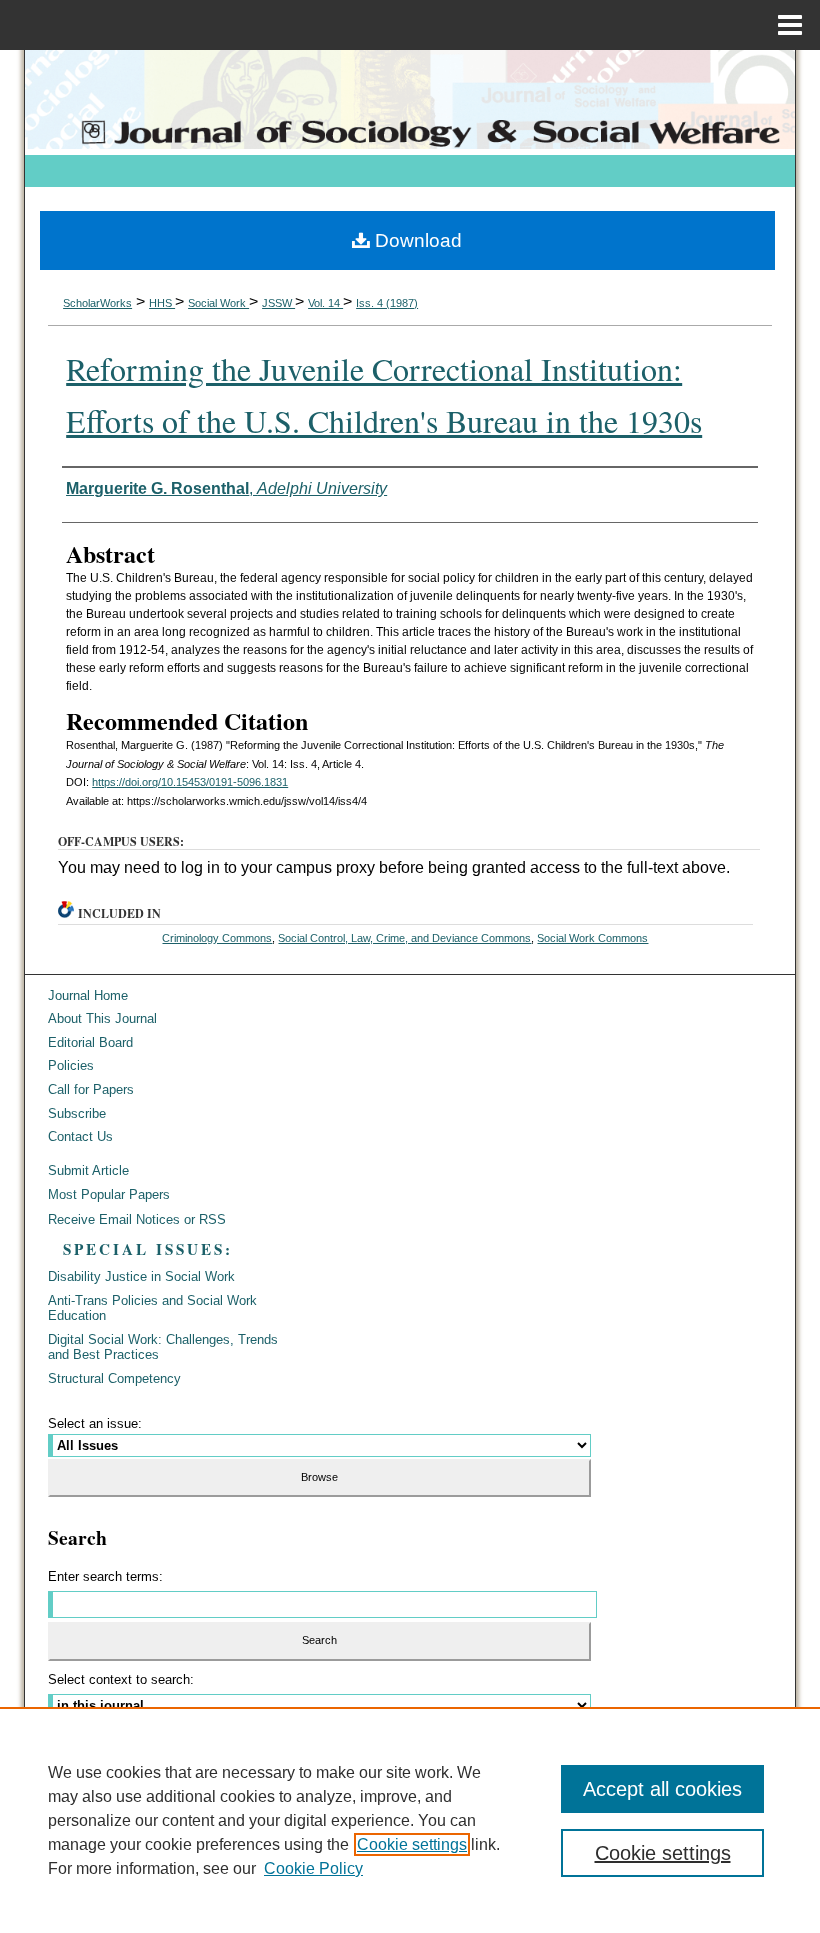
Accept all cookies (662, 1789)
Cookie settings (412, 1844)
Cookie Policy (313, 1868)
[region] (410, 1820)
